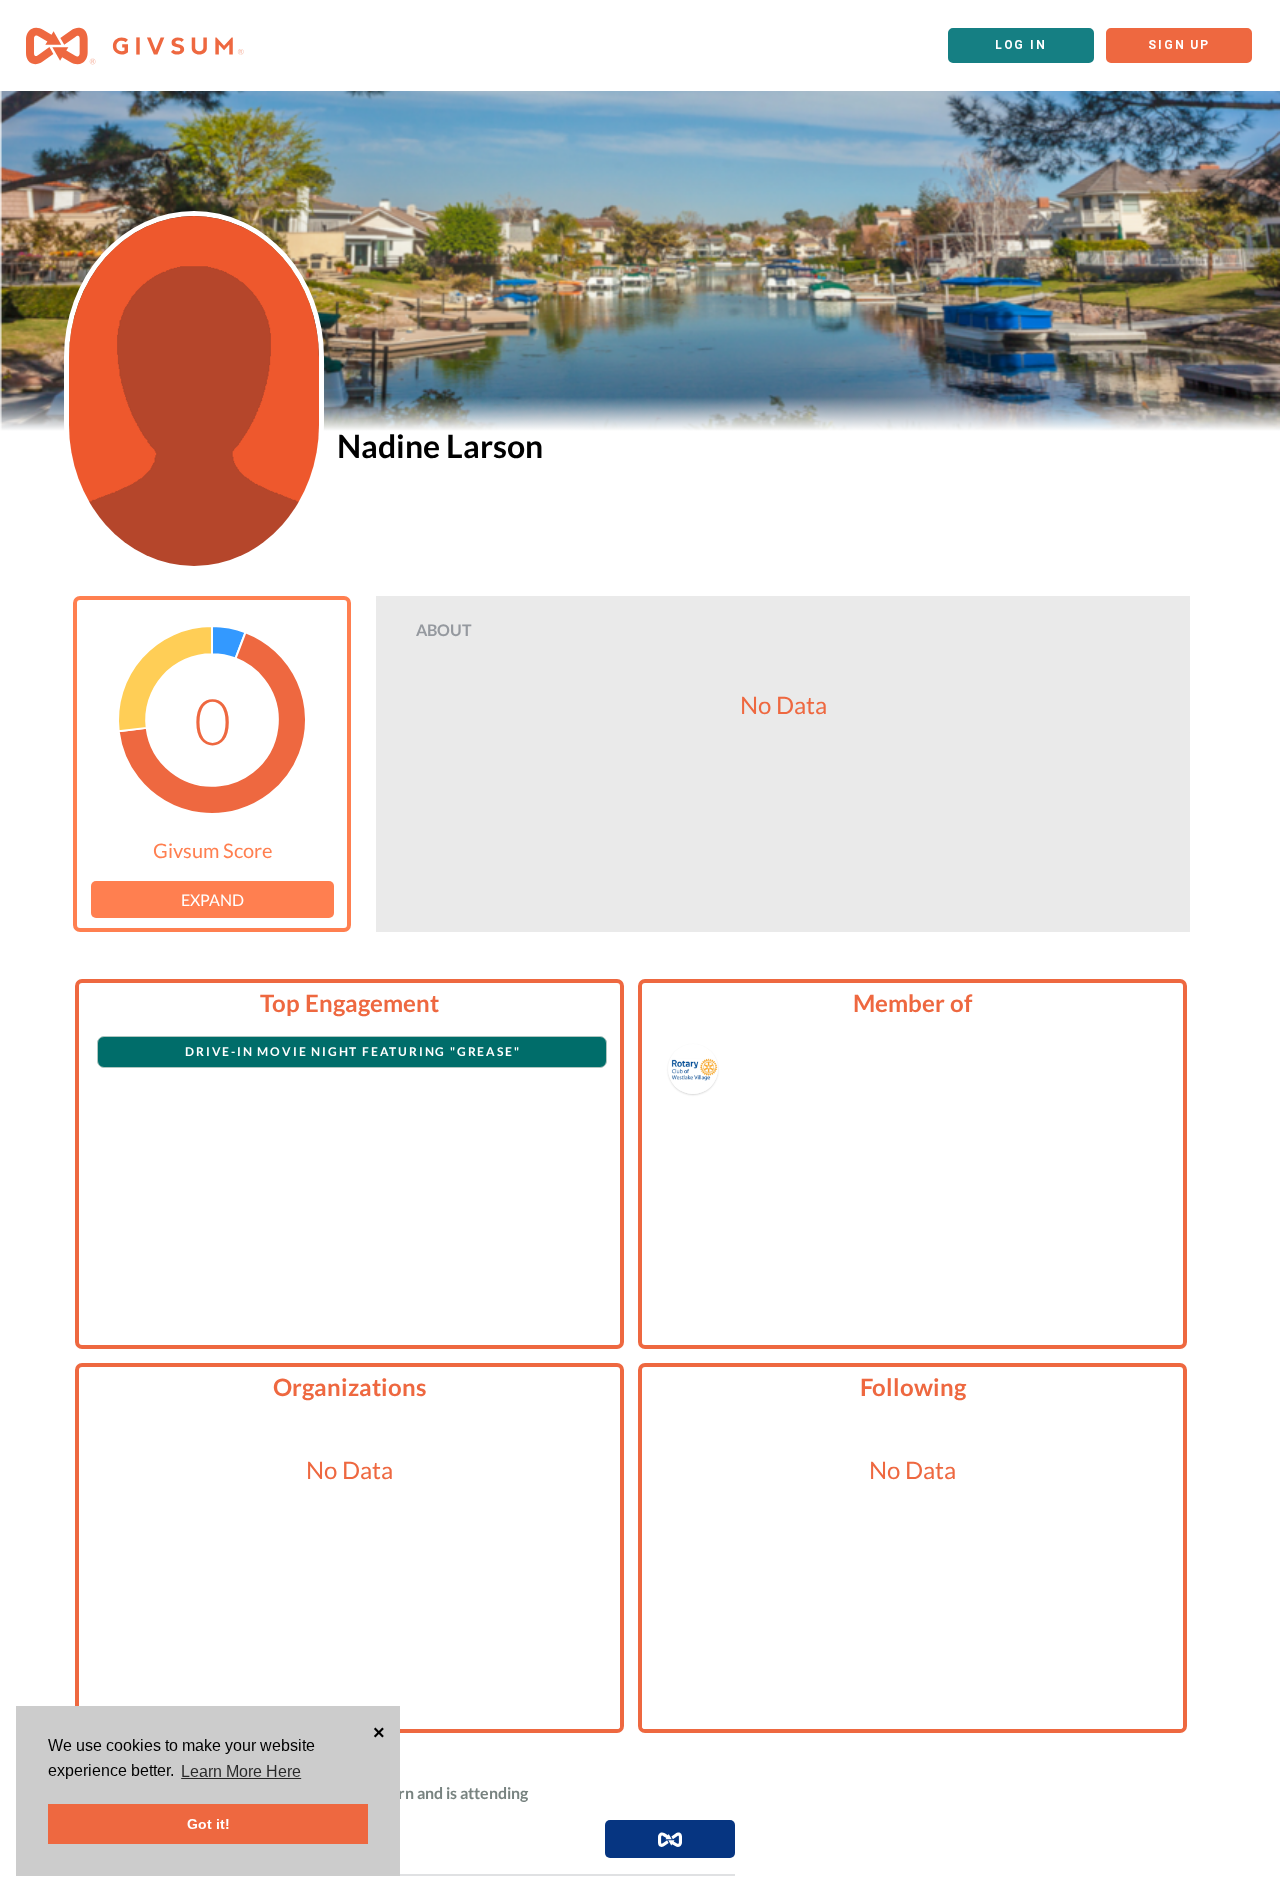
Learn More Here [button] (241, 1771)
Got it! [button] (208, 1824)
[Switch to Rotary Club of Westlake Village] (693, 1069)
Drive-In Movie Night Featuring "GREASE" (352, 1051)
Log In (1021, 45)
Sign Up (1179, 45)
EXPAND (212, 899)
